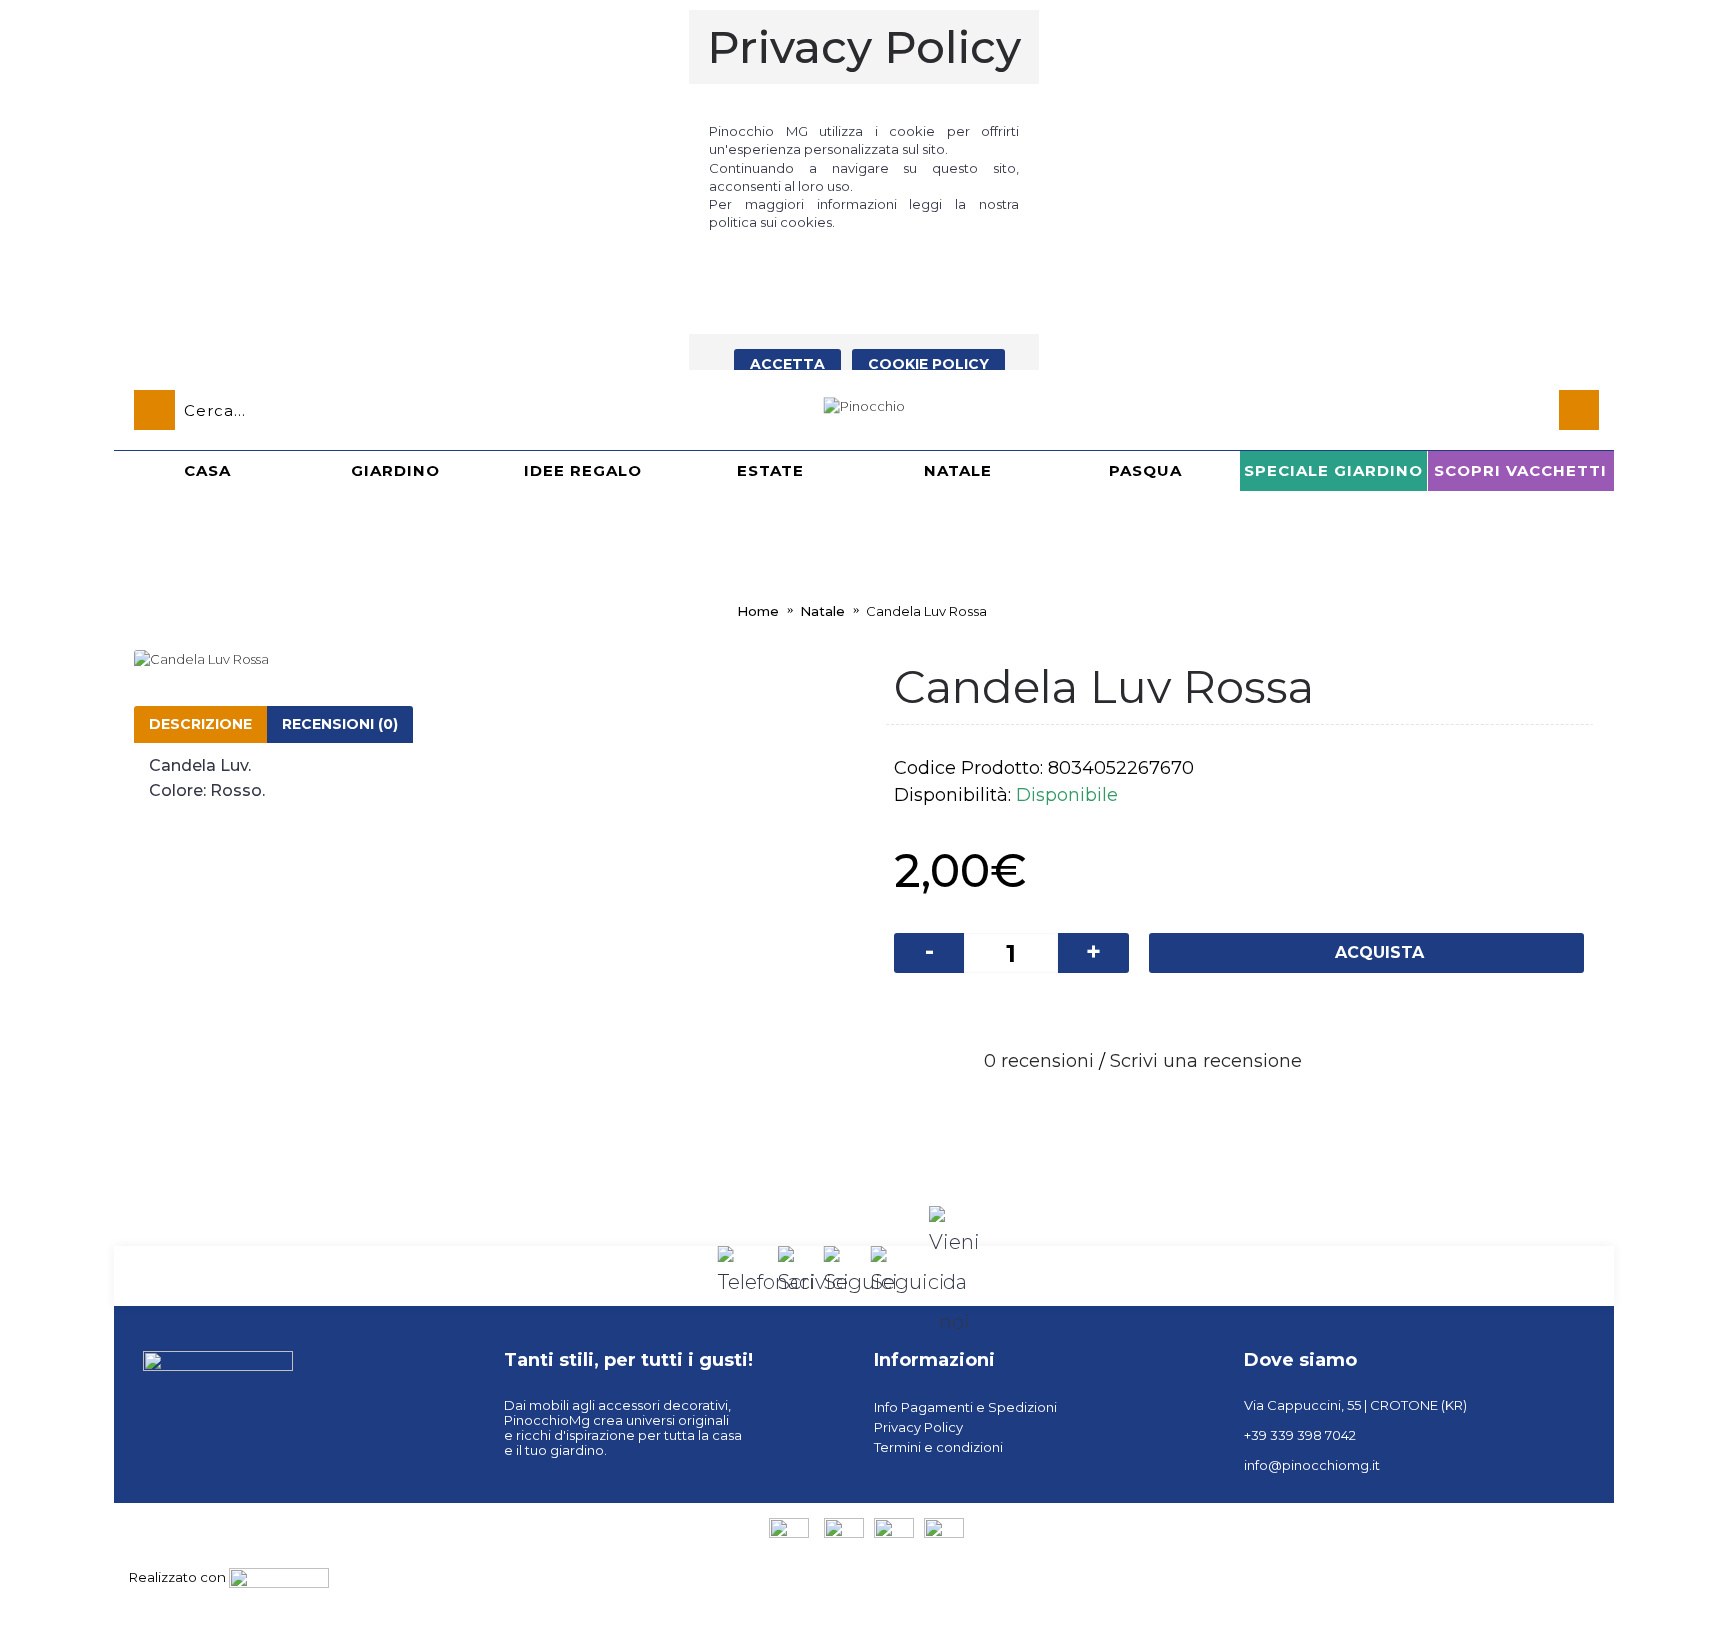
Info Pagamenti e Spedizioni (965, 1407)
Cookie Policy (928, 364)
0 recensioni (1039, 1061)
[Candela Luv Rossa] (499, 659)
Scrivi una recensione (1206, 1061)
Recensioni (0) (340, 724)
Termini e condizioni (938, 1447)
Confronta (1290, 1011)
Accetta (787, 364)
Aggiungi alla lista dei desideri (1210, 1011)
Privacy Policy (918, 1427)
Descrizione (200, 724)
